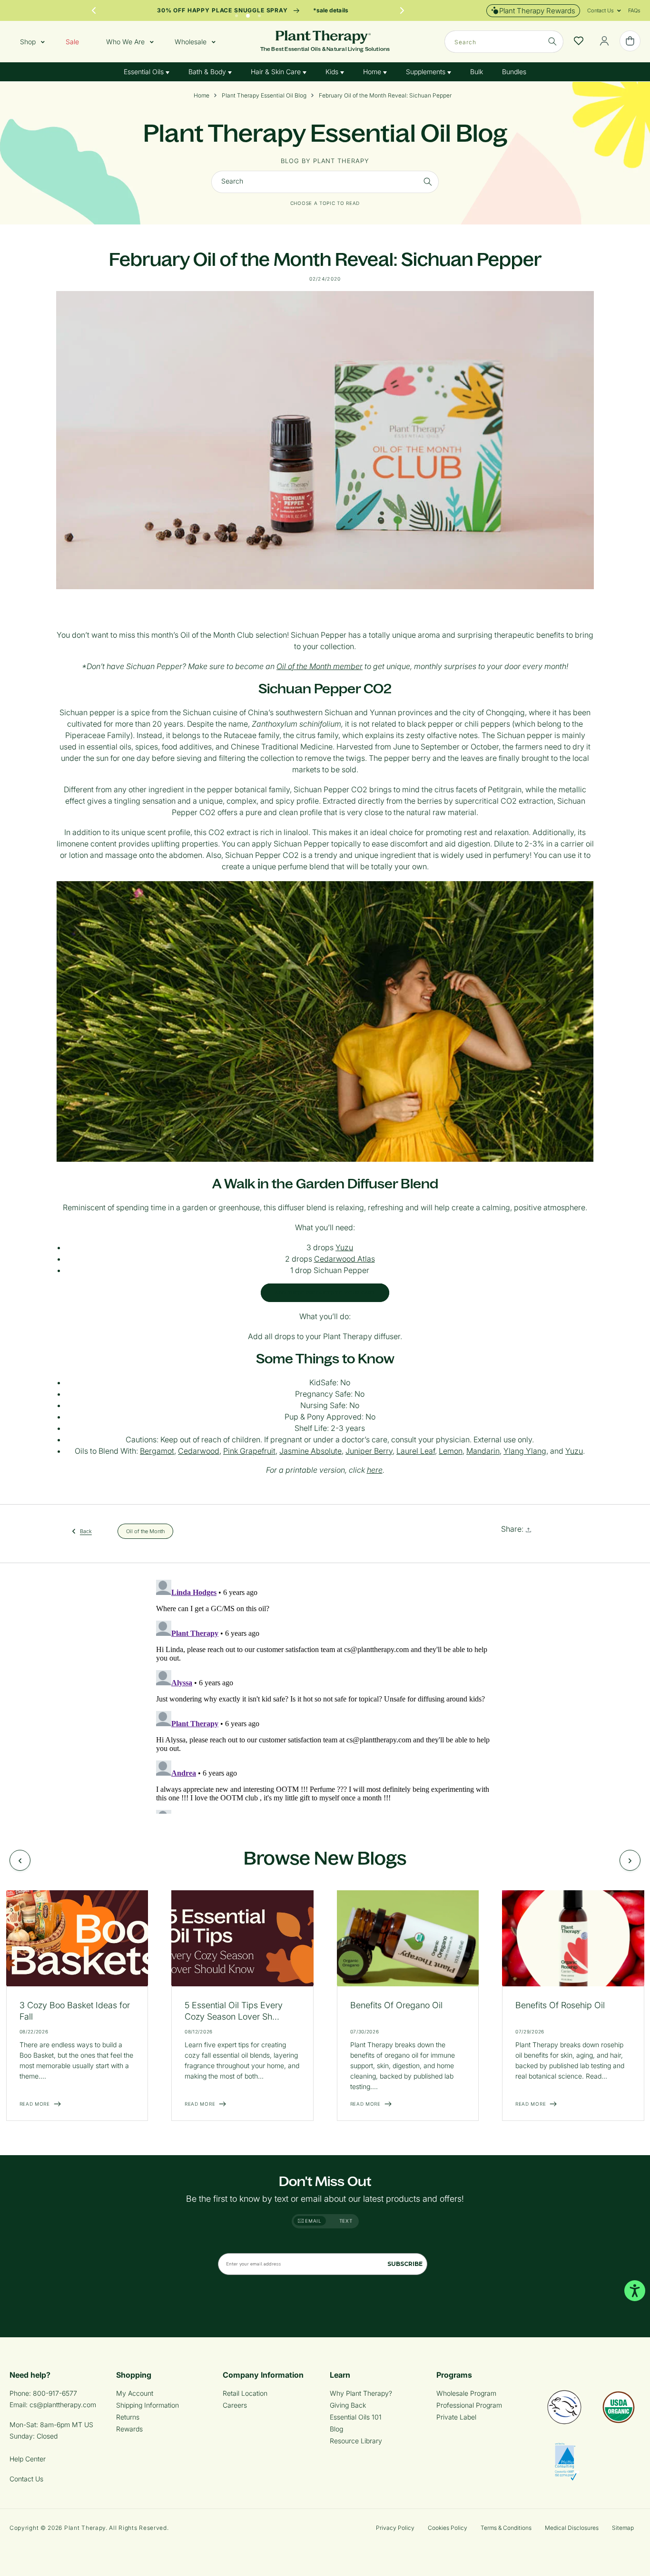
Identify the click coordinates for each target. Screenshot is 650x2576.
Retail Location (245, 2393)
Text (346, 2221)
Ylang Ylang (525, 1451)
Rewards (129, 2429)
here (375, 1470)
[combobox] (504, 42)
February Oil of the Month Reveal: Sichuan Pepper (385, 96)
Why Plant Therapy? (361, 2393)
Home (373, 72)
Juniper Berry (369, 1451)
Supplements (427, 72)
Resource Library (356, 2441)
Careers (235, 2405)
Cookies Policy (448, 2528)
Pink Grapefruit (249, 1451)
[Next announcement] (402, 10)
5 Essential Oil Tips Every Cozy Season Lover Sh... (234, 2011)
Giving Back (348, 2405)
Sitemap (623, 2528)
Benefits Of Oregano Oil (396, 2005)
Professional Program (469, 2405)
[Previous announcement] (94, 10)
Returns (128, 2417)
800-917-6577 (55, 2393)
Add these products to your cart (325, 1293)
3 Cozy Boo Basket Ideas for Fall (75, 2011)
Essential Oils (145, 72)
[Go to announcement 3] (259, 13)
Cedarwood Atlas (345, 1259)
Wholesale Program (466, 2393)
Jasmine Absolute (310, 1451)
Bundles (514, 72)
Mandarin (483, 1451)
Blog (336, 2429)
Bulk (477, 72)
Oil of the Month (145, 1531)
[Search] (552, 41)
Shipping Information (148, 2405)
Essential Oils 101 (356, 2417)
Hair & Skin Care (277, 72)
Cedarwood (199, 1451)
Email (313, 2221)
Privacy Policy (395, 2528)
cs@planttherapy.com (63, 2405)
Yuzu (344, 1247)
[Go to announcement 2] (248, 13)
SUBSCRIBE (405, 2264)
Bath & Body (208, 72)
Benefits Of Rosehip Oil (560, 2005)
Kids (333, 72)
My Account (135, 2393)
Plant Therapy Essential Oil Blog (264, 96)
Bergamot (157, 1451)
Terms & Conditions (506, 2528)
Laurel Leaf (416, 1451)
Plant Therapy (85, 2528)
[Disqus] (325, 1695)
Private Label (456, 2417)
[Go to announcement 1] (236, 13)
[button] (601, 10)
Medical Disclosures (572, 2528)
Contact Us (26, 2479)
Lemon (451, 1451)
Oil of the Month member (320, 666)
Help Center (28, 2459)
